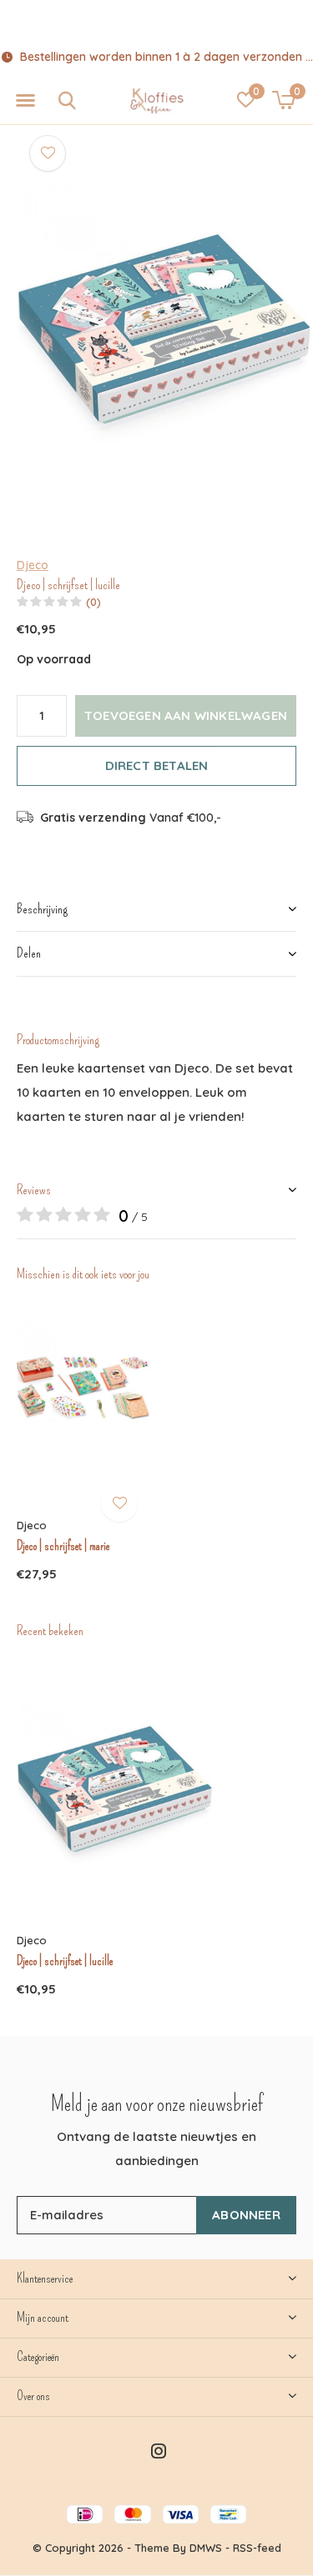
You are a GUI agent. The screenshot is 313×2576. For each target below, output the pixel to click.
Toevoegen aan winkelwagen (186, 715)
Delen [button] (29, 953)
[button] (25, 101)
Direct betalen (157, 765)
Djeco (33, 565)
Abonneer (246, 2215)
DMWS (206, 2548)
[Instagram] (159, 2451)
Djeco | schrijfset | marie (63, 1546)
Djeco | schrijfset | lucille (65, 1961)
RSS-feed (257, 2548)
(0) (93, 602)
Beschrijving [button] (42, 909)
